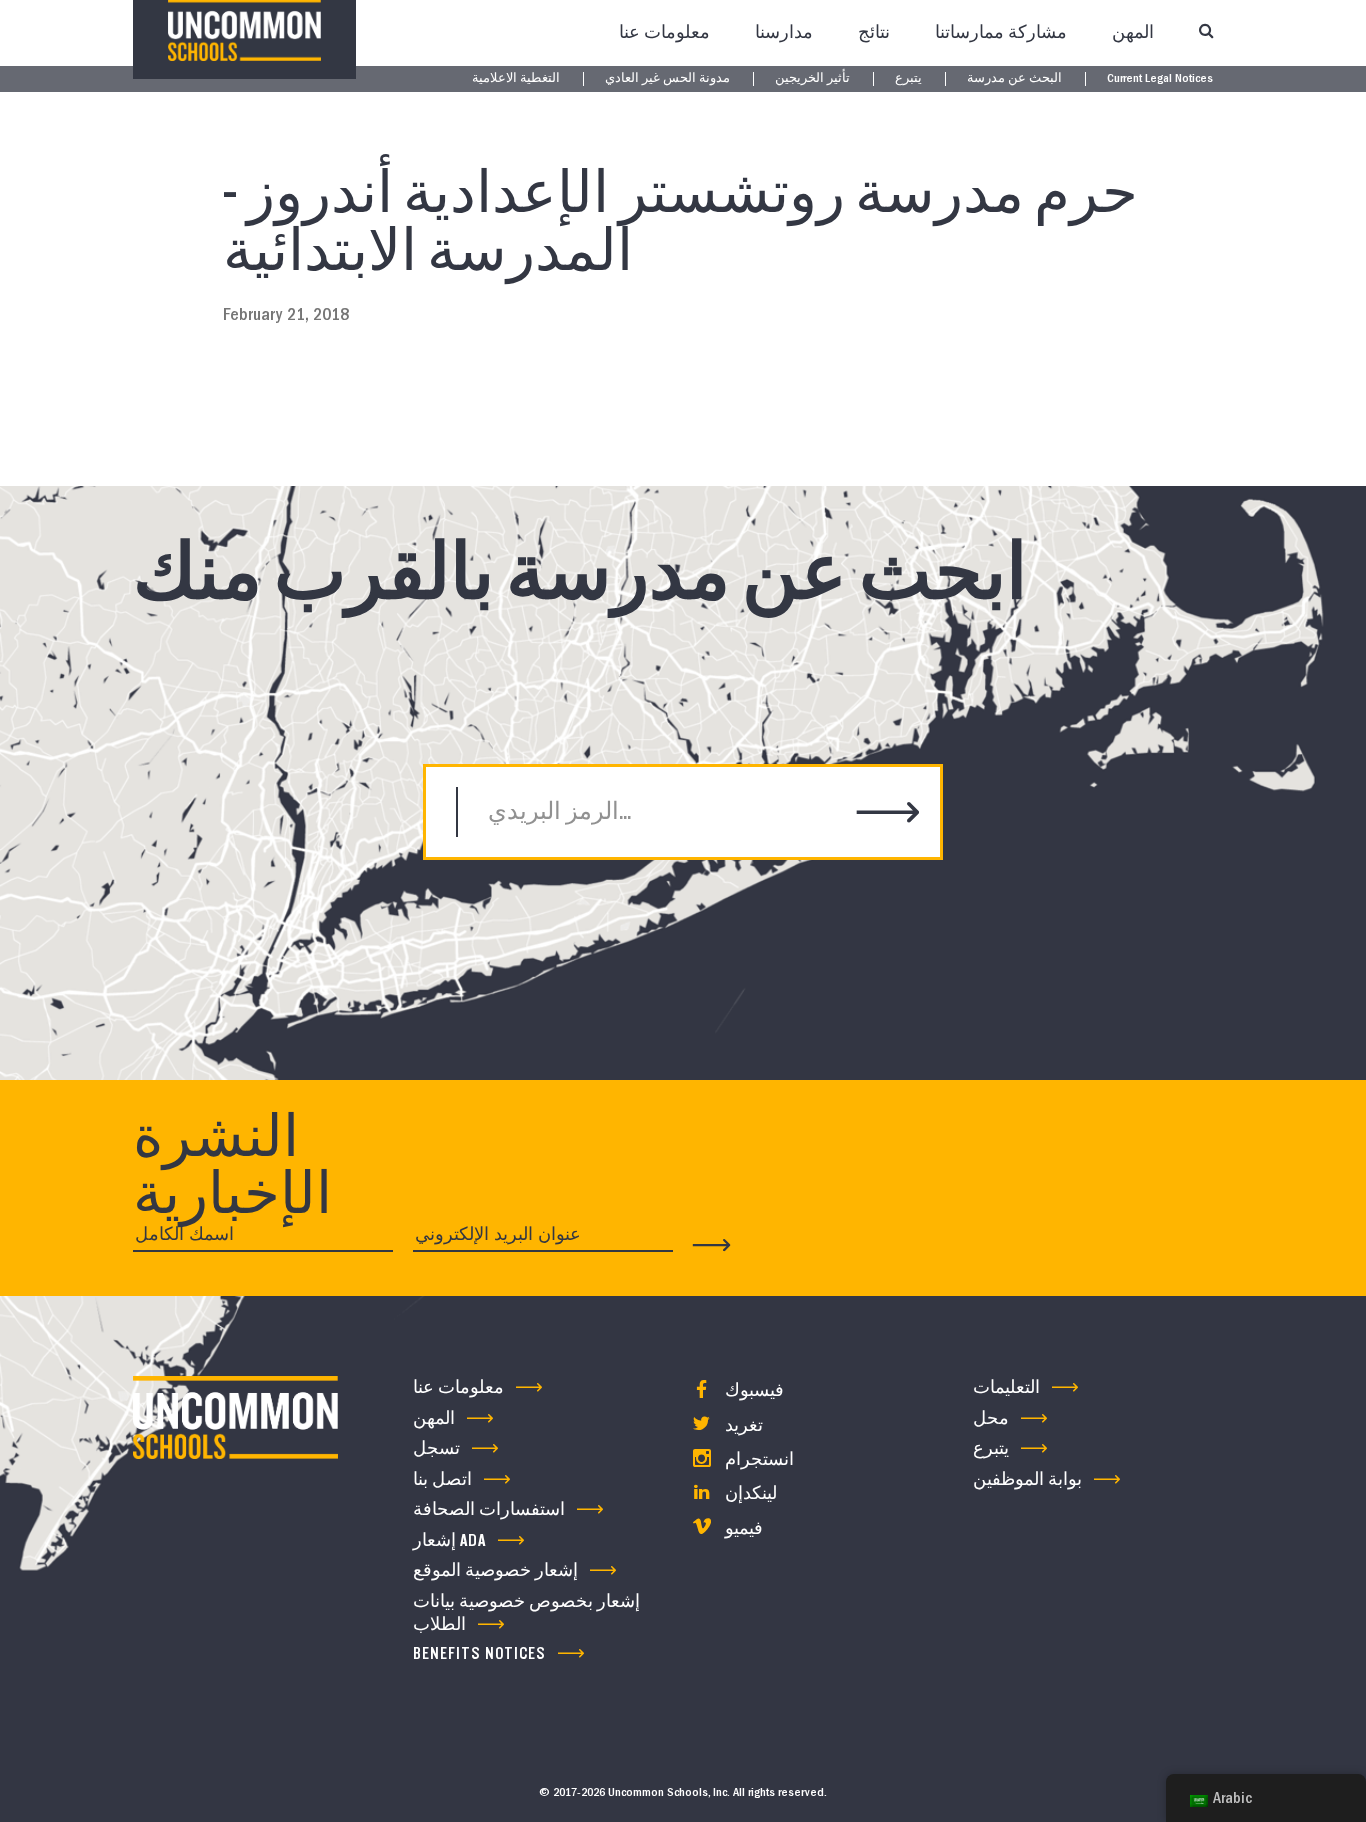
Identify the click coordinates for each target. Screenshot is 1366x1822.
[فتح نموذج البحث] (1206, 33)
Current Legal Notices (1160, 79)
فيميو (742, 1528)
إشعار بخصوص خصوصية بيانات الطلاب (526, 1613)
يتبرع (908, 79)
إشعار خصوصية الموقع (495, 1570)
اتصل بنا (442, 1479)
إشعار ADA (449, 1540)
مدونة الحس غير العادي (667, 79)
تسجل (436, 1448)
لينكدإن (749, 1493)
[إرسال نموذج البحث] (888, 814)
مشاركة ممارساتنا (1001, 32)
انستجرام (757, 1459)
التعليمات (1006, 1387)
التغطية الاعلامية (516, 79)
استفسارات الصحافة (489, 1509)
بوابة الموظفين (1027, 1479)
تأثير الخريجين (812, 79)
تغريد (742, 1425)
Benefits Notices (479, 1653)
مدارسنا (784, 32)
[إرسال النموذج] (712, 1245)
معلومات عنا (664, 32)
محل (991, 1418)
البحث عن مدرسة (1014, 79)
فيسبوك (752, 1390)
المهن (1133, 32)
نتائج (874, 32)
